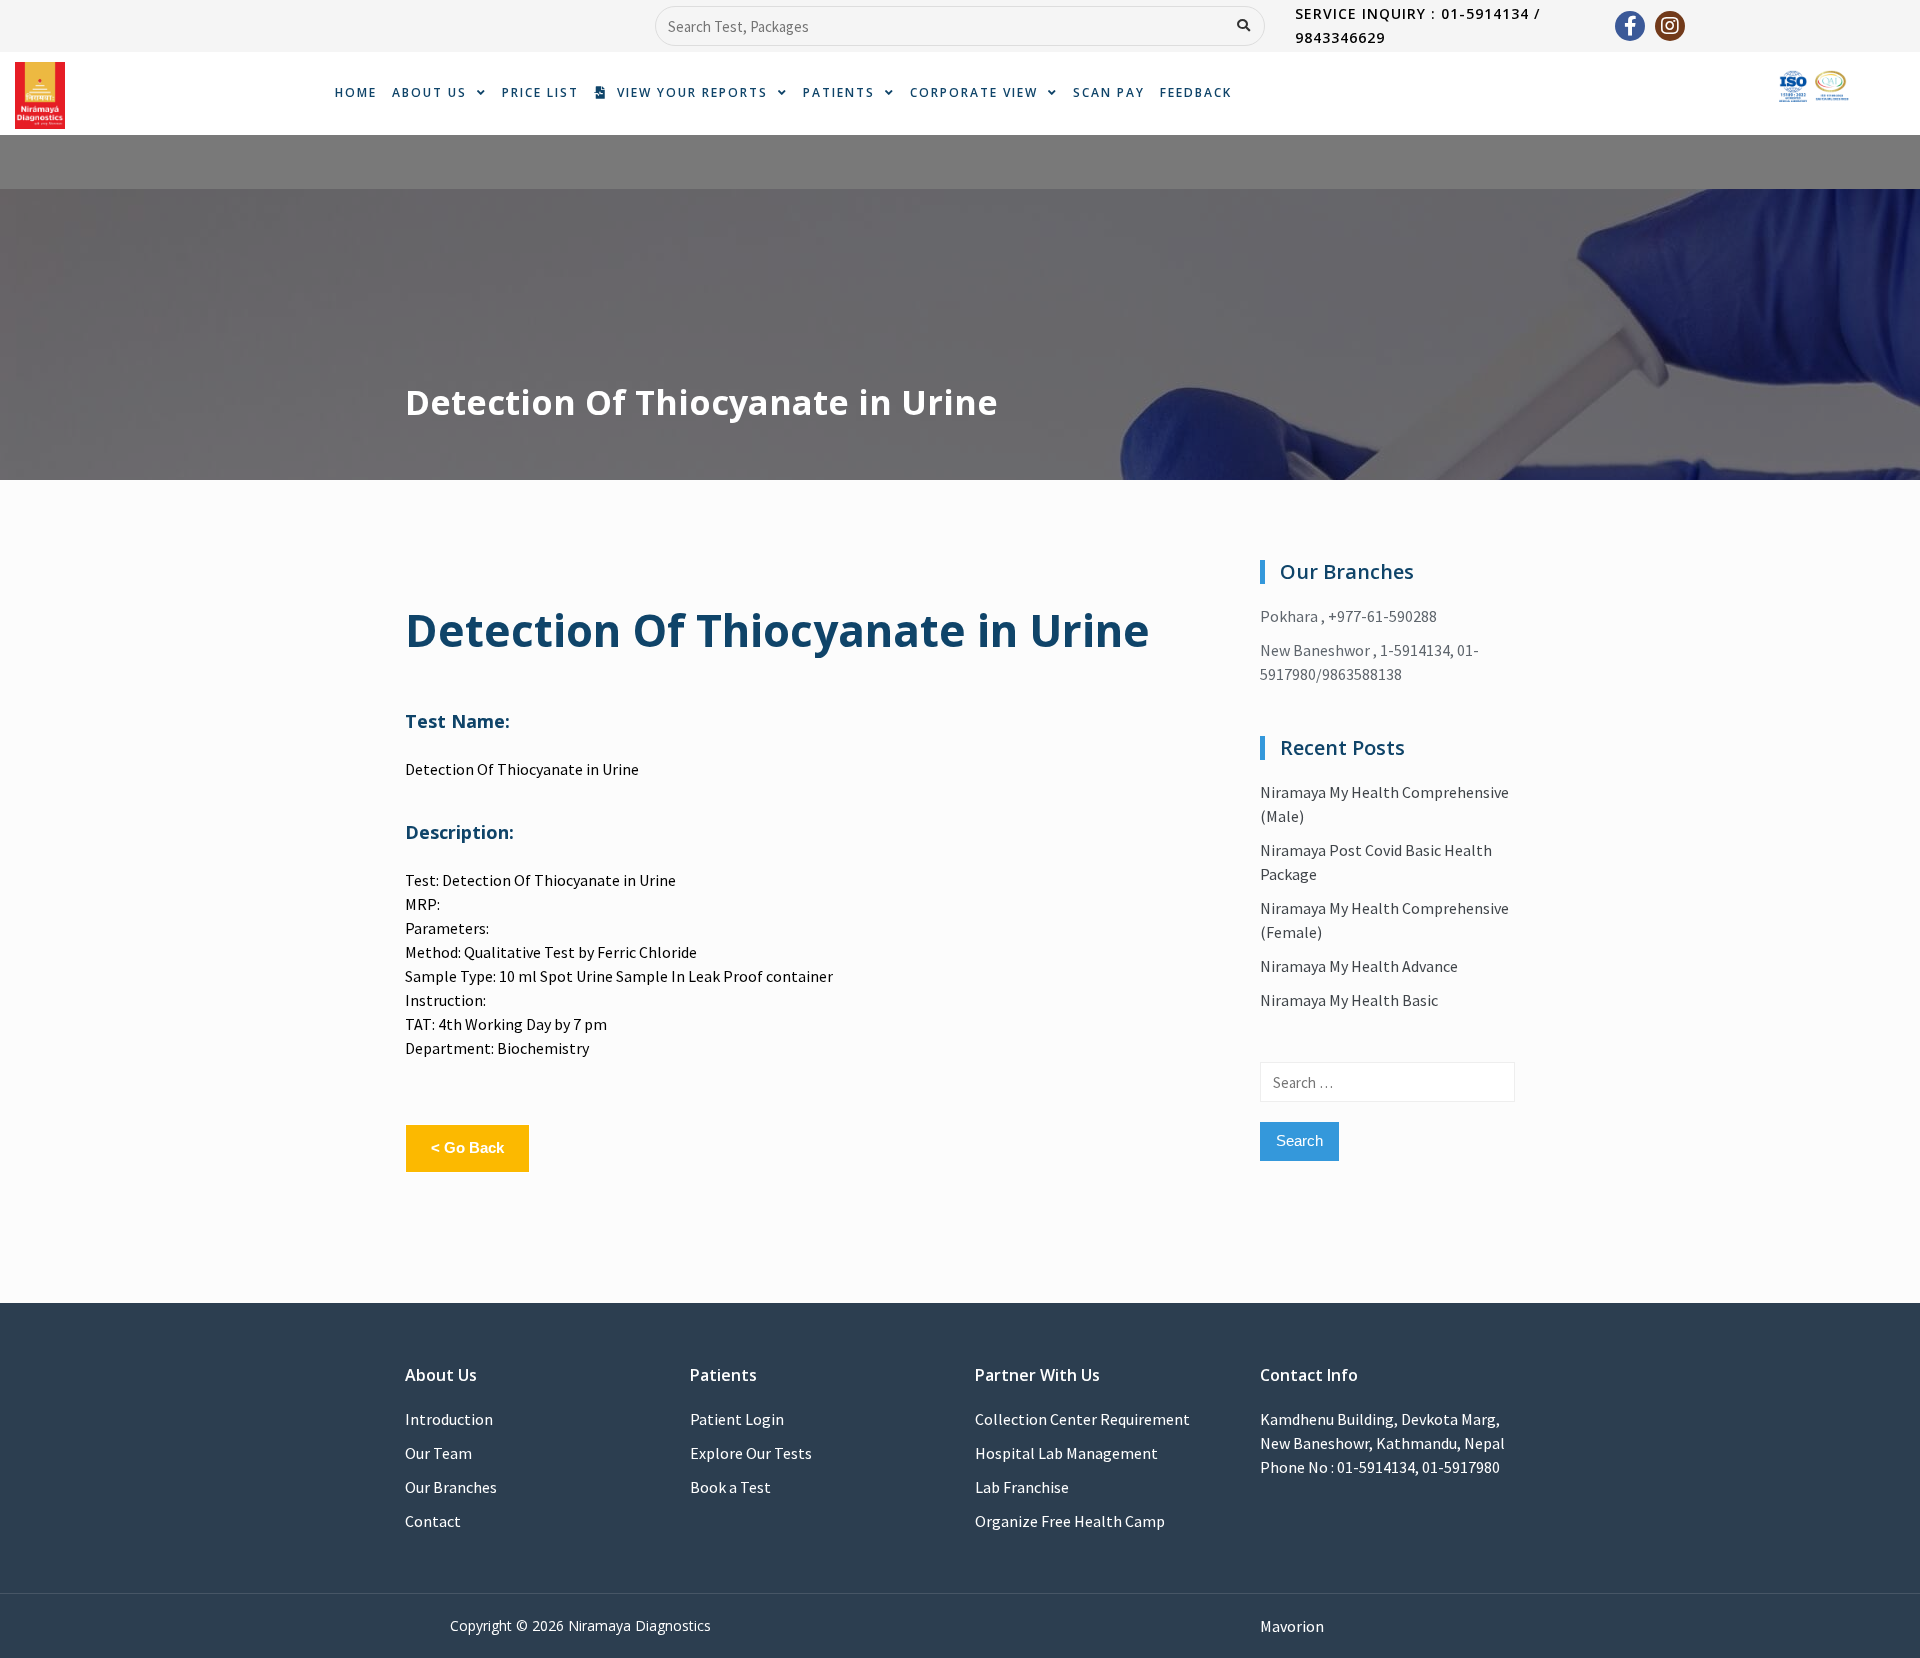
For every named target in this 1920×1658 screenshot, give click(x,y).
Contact (433, 1521)
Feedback (1196, 92)
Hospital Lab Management (1066, 1453)
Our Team (438, 1453)
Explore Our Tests (751, 1453)
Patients (839, 92)
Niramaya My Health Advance (1359, 966)
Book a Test (730, 1487)
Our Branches (451, 1487)
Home (356, 92)
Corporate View (974, 92)
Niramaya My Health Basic (1349, 1000)
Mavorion (1292, 1626)
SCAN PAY (1109, 92)
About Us (429, 92)
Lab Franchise (1022, 1487)
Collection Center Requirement (1082, 1419)
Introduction (449, 1419)
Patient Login (737, 1419)
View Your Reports (687, 92)
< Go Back (467, 1147)
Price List (540, 92)
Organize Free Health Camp (1070, 1521)
